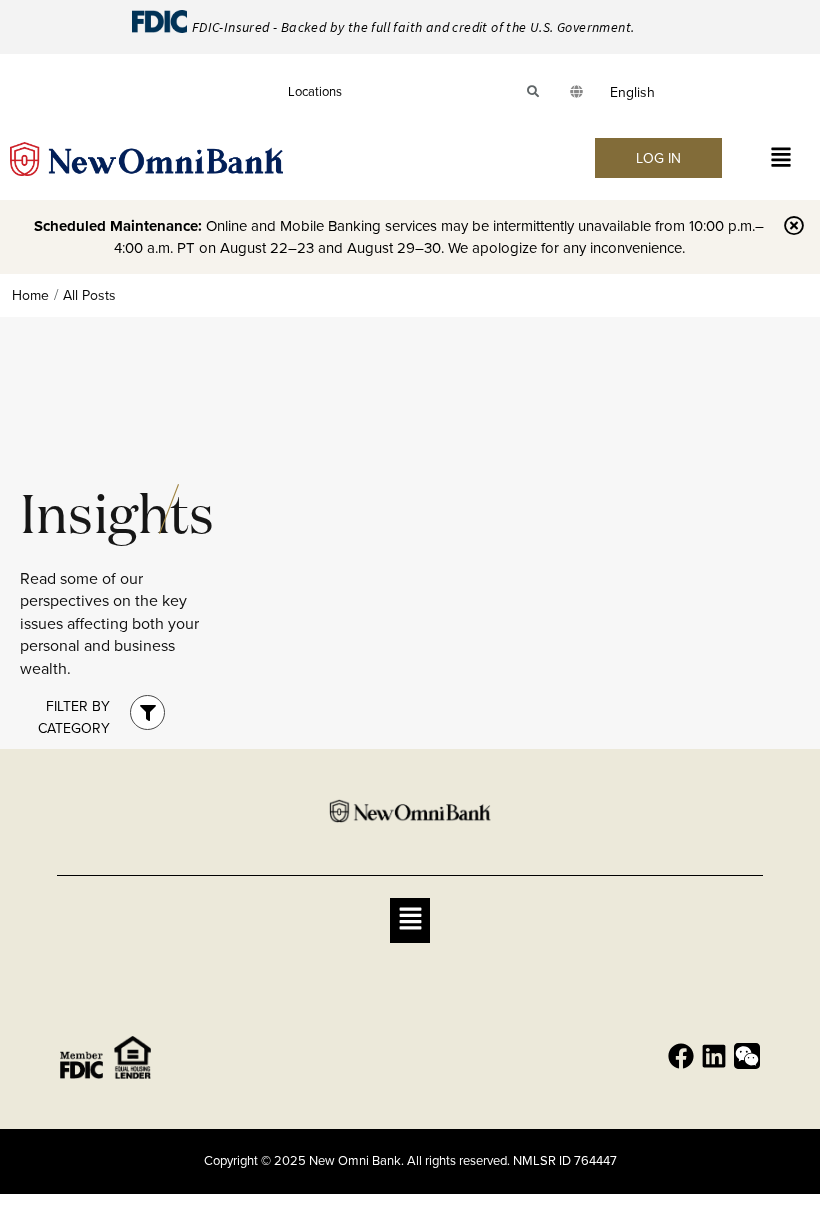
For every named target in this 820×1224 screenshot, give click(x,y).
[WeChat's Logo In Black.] (747, 1056)
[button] (781, 158)
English (632, 92)
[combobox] (632, 92)
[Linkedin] (714, 1056)
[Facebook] (681, 1056)
